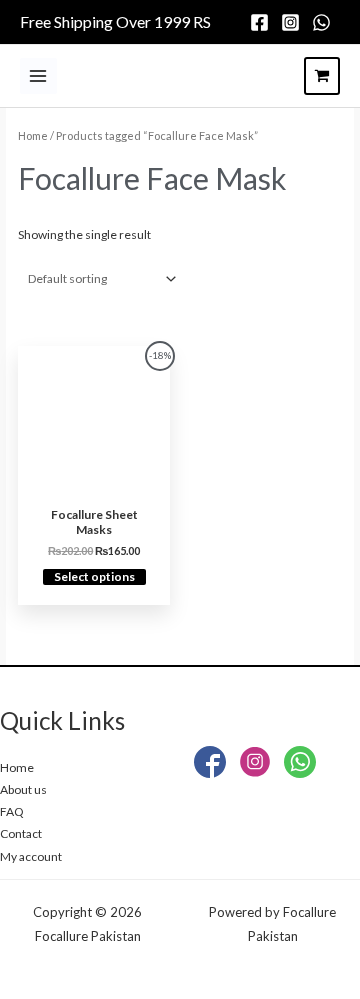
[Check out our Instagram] (255, 765)
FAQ (12, 811)
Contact (21, 833)
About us (23, 789)
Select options (94, 576)
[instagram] (293, 22)
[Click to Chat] (300, 765)
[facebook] (262, 22)
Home (33, 135)
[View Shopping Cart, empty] (322, 76)
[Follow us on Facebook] (210, 765)
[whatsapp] (324, 22)
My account (31, 856)
